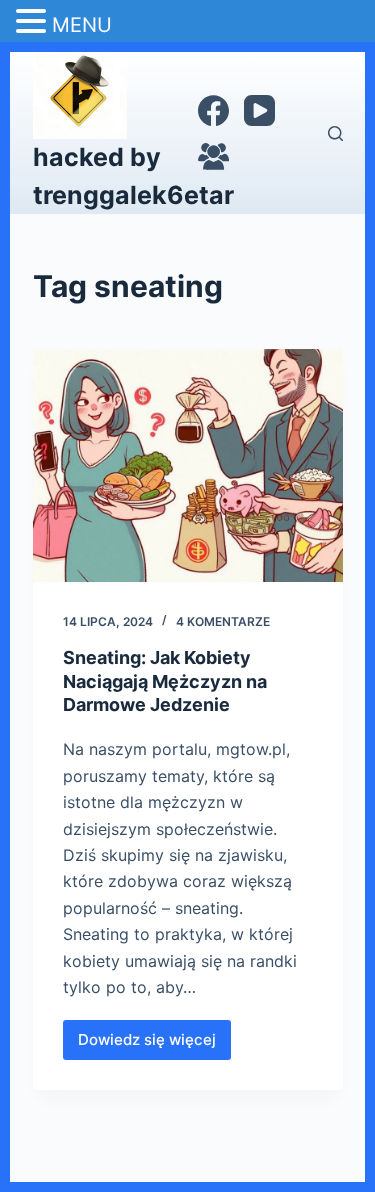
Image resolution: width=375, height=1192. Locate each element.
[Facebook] (213, 110)
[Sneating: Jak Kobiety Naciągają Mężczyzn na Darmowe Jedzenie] (188, 465)
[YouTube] (259, 110)
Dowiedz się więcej (149, 1045)
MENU (82, 25)
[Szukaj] (335, 133)
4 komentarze (223, 621)
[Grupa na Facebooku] (213, 156)
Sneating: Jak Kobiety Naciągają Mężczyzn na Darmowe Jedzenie (165, 681)
